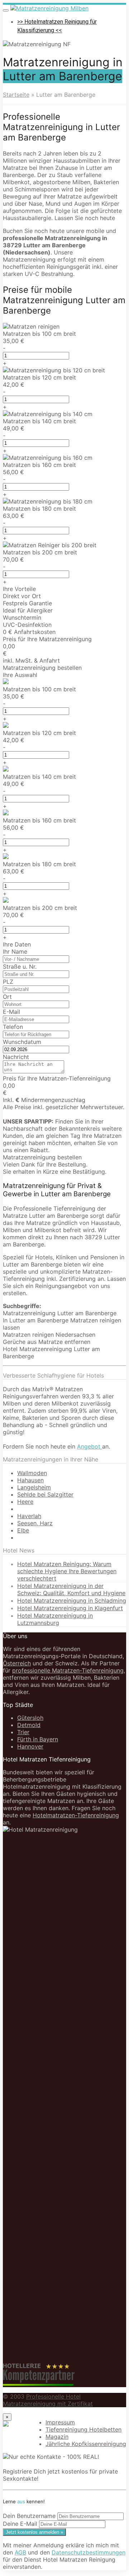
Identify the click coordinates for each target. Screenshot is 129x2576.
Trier (23, 1732)
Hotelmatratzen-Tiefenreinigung (76, 1815)
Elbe (23, 1530)
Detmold (29, 1725)
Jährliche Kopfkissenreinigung (86, 2444)
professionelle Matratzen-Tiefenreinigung (68, 1670)
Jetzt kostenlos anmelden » (34, 2532)
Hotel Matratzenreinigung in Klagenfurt (70, 1608)
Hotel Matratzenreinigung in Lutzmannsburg (55, 1619)
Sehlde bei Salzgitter (45, 1494)
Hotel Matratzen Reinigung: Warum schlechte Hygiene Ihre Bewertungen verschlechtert (67, 1571)
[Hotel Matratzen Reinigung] (49, 8)
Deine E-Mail (20, 2524)
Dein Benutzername (29, 2516)
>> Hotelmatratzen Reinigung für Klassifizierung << (57, 26)
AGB (20, 2552)
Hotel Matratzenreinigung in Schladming (72, 1601)
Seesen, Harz (35, 1523)
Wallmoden (32, 1473)
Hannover (30, 1746)
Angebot (90, 1446)
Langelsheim (34, 1487)
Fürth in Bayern (38, 1739)
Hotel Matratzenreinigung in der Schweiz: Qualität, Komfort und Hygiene (71, 1589)
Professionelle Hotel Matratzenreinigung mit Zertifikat (48, 2400)
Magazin (57, 2437)
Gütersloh (30, 1718)
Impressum (60, 2422)
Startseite (16, 95)
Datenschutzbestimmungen (89, 2552)
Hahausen (30, 1480)
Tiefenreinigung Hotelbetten (83, 2429)
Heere (25, 1502)
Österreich (17, 1663)
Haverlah (29, 1516)
